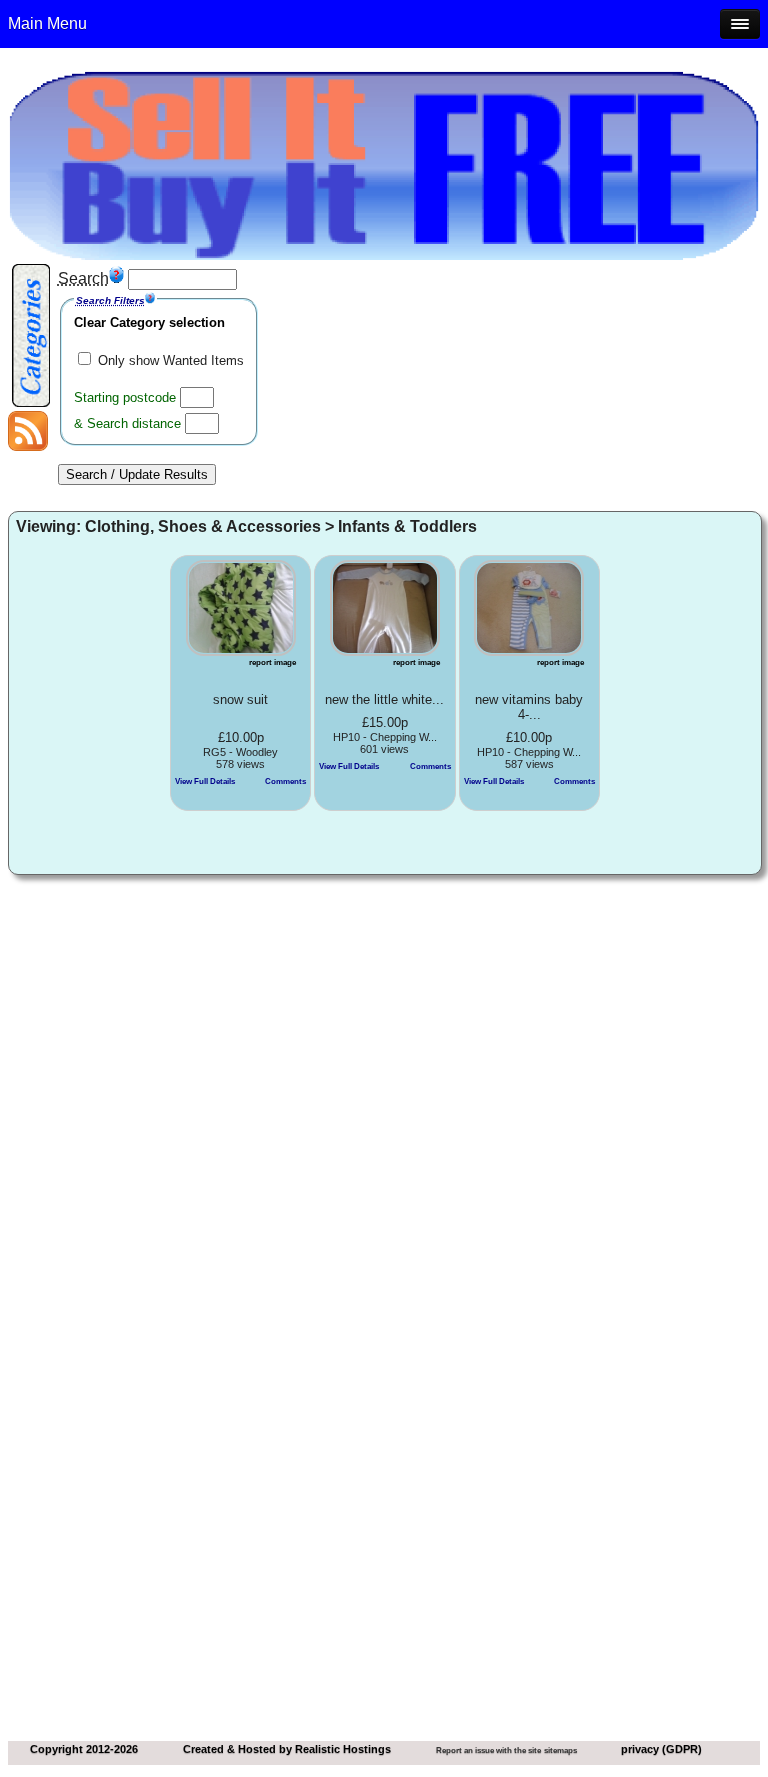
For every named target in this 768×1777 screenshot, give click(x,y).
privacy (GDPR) (661, 1749)
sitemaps (560, 1750)
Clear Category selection (149, 322)
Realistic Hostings (343, 1749)
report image (272, 662)
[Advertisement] (384, 1038)
